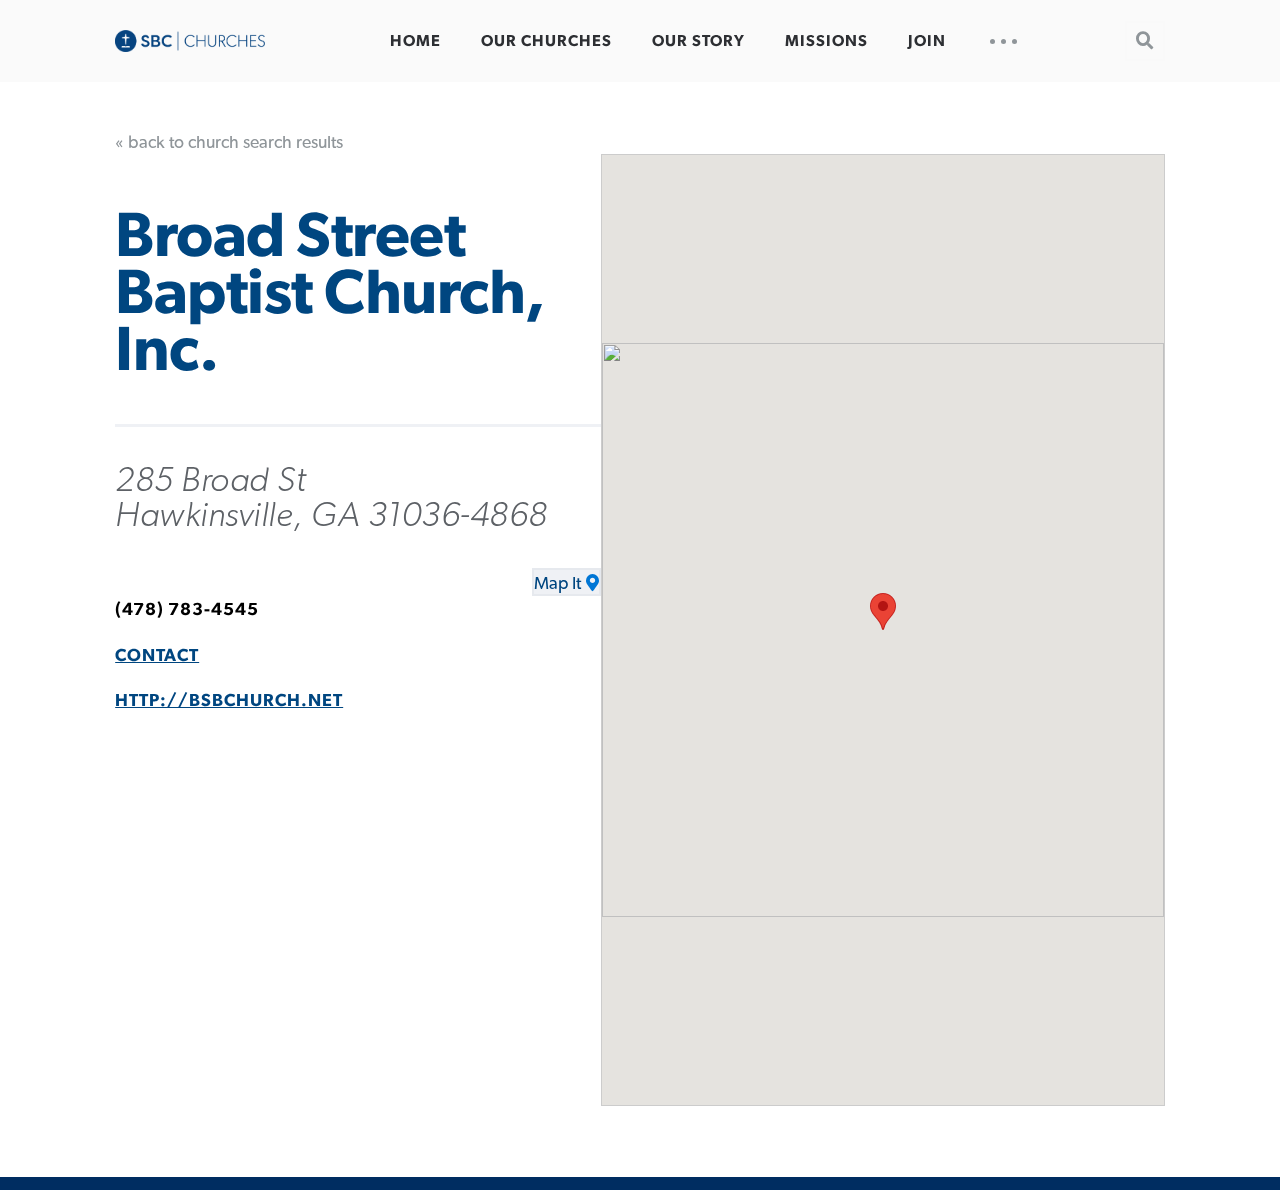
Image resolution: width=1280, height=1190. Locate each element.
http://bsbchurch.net (229, 701)
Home (415, 41)
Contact (157, 656)
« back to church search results (229, 143)
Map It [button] (557, 584)
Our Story (698, 41)
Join (927, 41)
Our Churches (546, 41)
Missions (826, 41)
